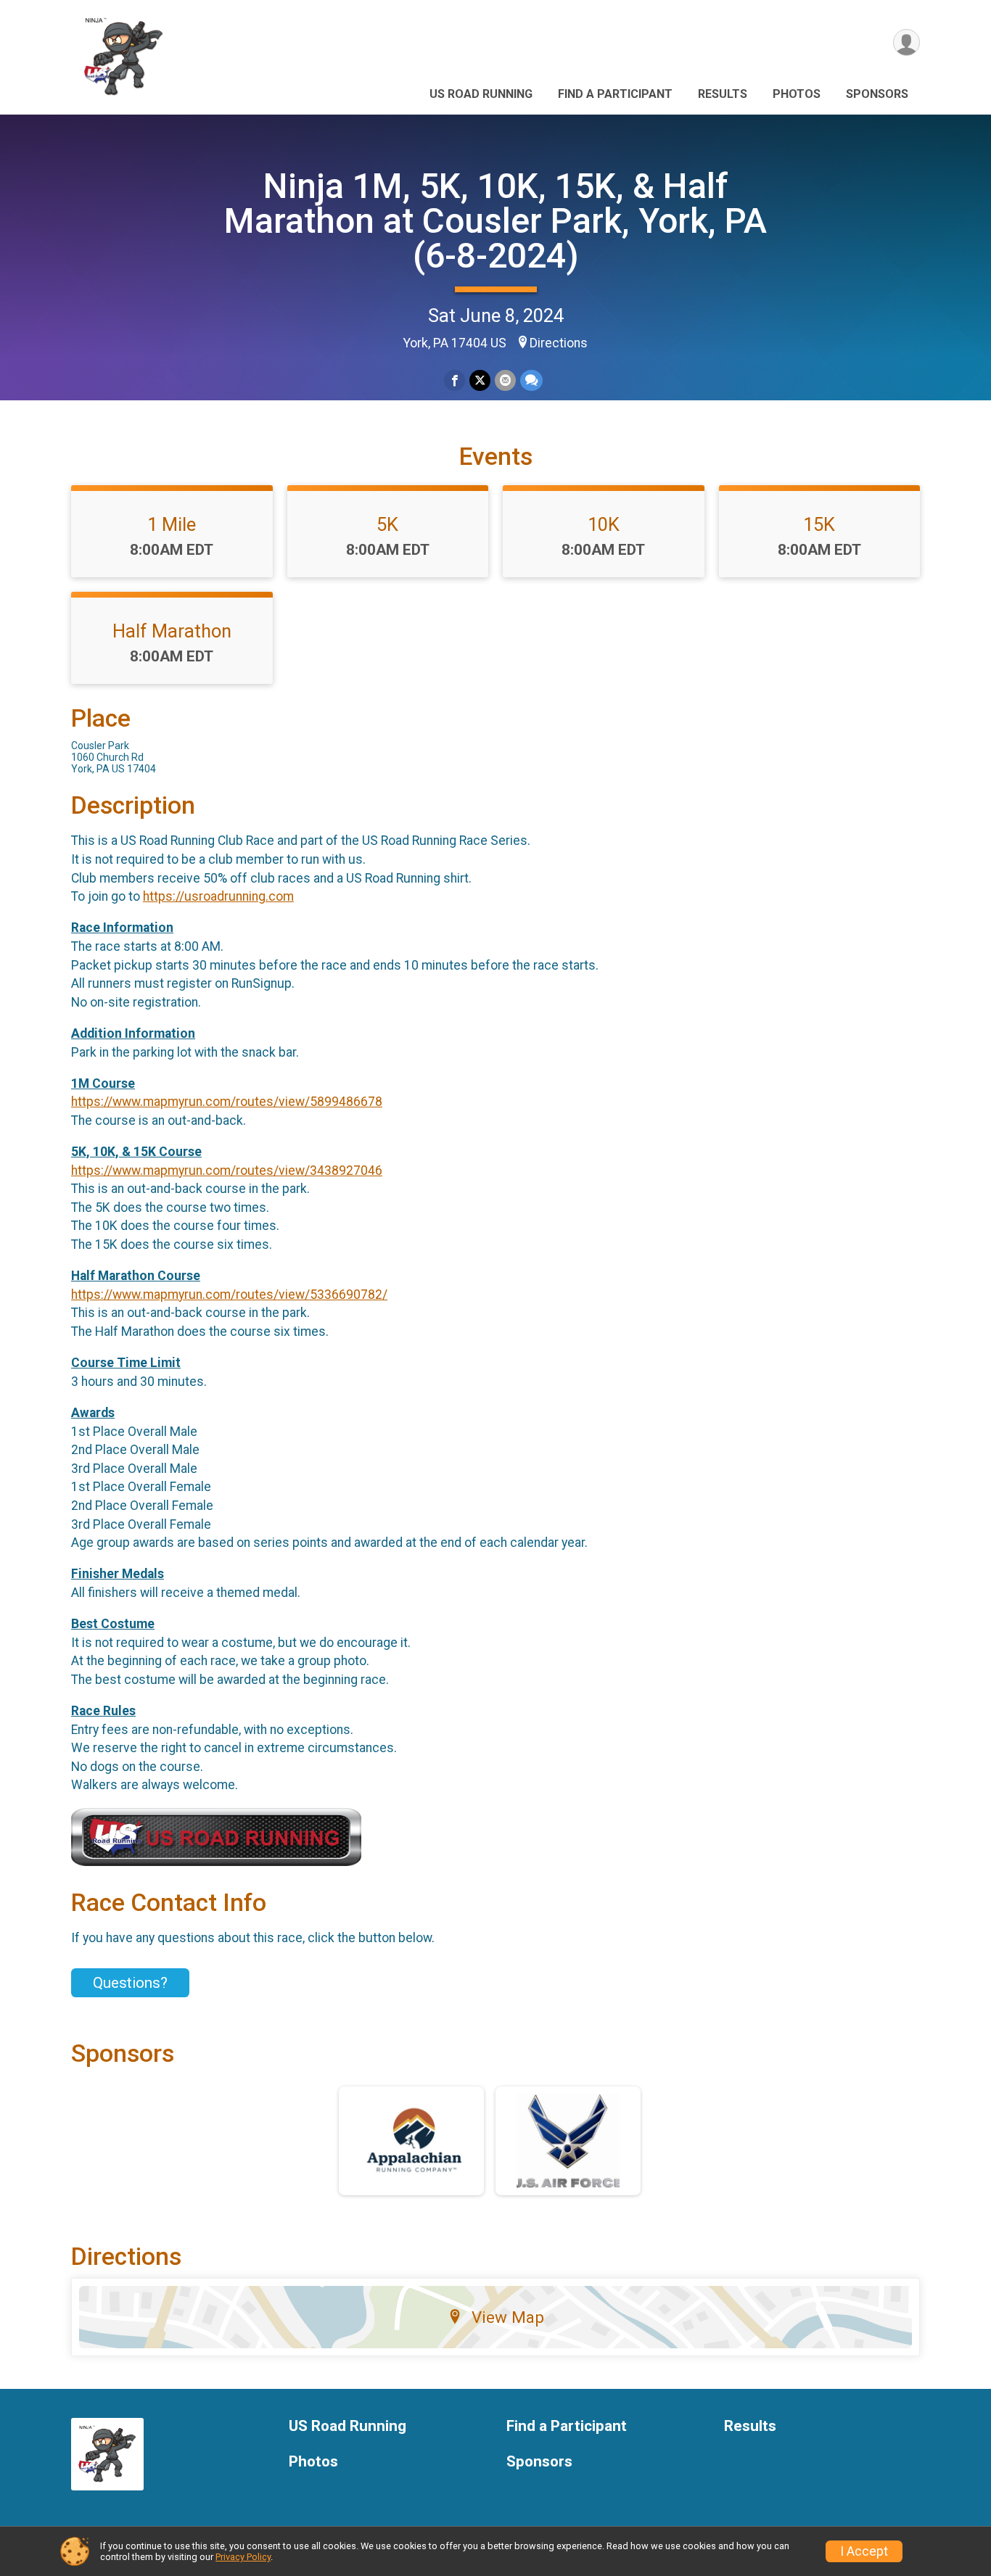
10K (604, 524)
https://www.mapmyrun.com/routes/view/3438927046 (227, 1171)
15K (819, 524)
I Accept (864, 2551)
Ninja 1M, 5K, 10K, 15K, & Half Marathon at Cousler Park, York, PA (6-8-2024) (495, 221)
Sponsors (877, 94)
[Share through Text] (531, 380)
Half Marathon (172, 631)
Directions (559, 343)
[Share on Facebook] (455, 380)
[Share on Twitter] (480, 380)
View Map (508, 2317)
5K (387, 524)
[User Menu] (906, 42)
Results (723, 94)
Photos (797, 94)
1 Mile (172, 524)
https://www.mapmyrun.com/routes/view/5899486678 (227, 1102)
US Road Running (481, 94)
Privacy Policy (243, 2557)
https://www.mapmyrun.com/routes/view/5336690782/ (229, 1295)
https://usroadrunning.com (218, 896)
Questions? (130, 1983)
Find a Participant (615, 94)
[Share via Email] (505, 380)
